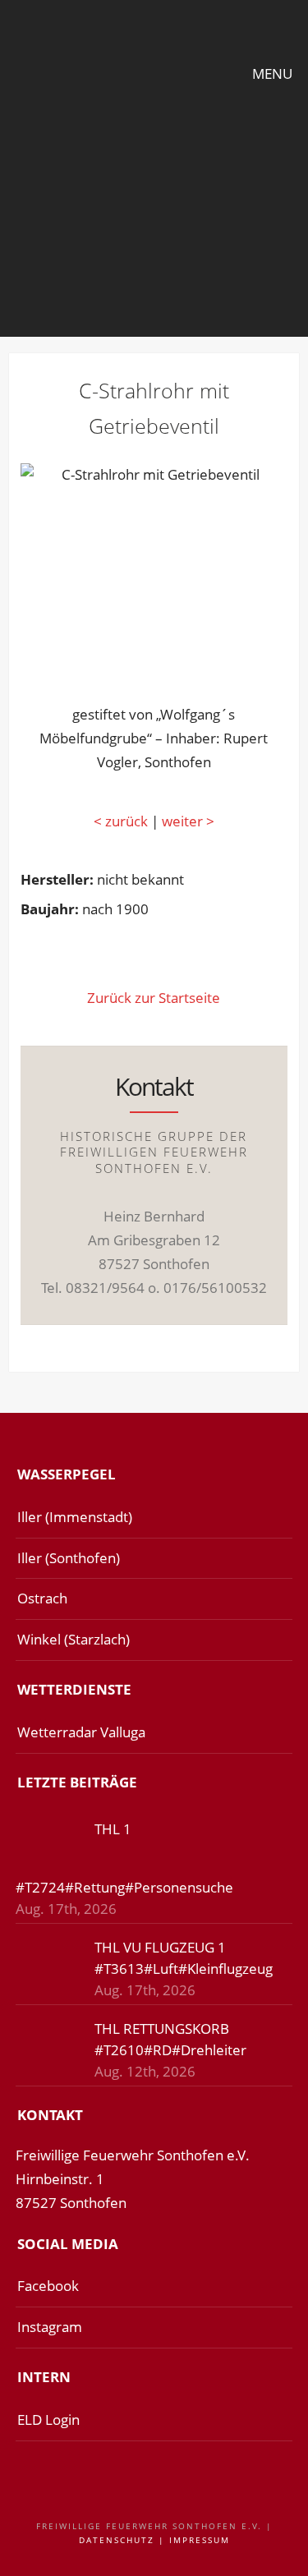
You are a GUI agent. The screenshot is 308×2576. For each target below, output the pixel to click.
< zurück (121, 821)
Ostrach (42, 1598)
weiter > (186, 821)
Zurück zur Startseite (154, 998)
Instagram (50, 2327)
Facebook (48, 2286)
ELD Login (48, 2420)
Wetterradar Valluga (81, 1732)
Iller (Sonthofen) (69, 1558)
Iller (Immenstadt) (75, 1517)
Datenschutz (117, 2540)
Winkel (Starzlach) (74, 1639)
